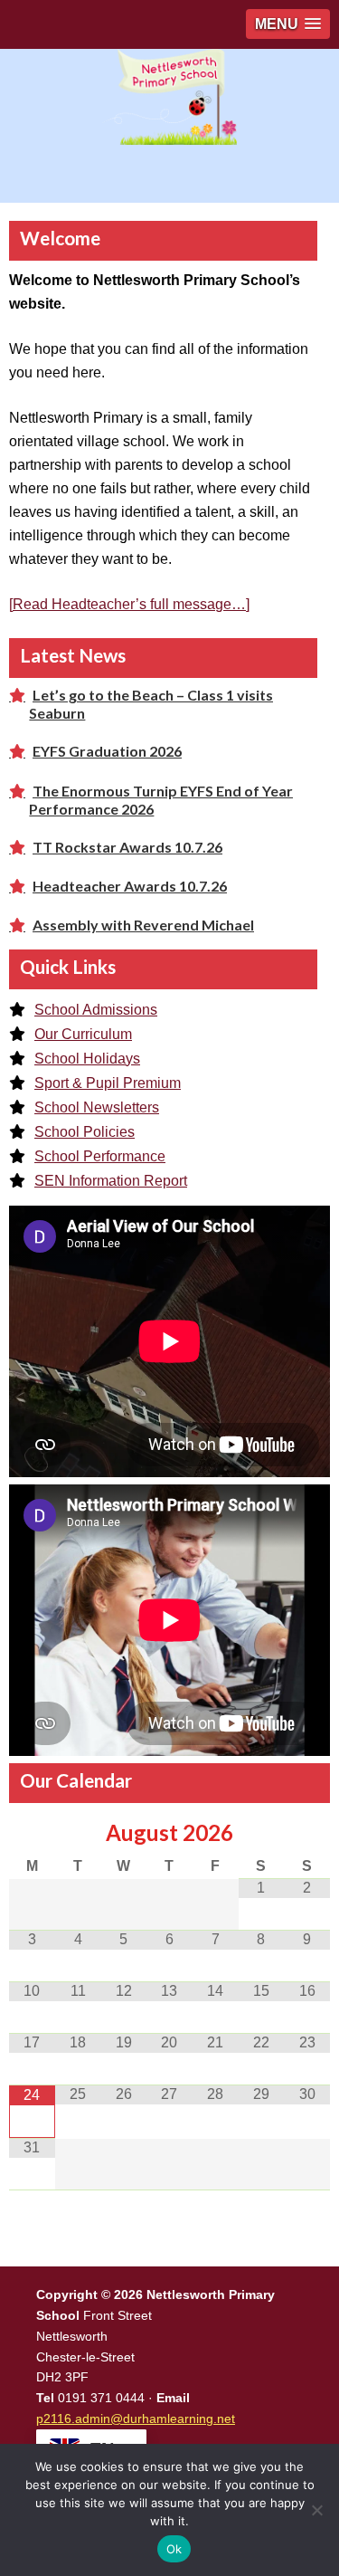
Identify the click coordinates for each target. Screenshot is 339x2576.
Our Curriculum (83, 1034)
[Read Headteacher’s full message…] (129, 604)
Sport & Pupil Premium (108, 1083)
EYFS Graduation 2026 (107, 751)
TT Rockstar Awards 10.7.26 (127, 847)
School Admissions (96, 1010)
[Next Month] (307, 1833)
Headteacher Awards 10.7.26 (130, 886)
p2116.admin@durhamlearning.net (136, 2419)
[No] (316, 2510)
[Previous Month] (32, 1833)
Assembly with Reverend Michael (143, 925)
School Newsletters (97, 1107)
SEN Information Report (111, 1181)
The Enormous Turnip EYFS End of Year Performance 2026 (161, 800)
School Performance (100, 1156)
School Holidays (87, 1059)
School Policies (85, 1132)
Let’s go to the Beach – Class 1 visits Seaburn (151, 704)
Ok (174, 2549)
